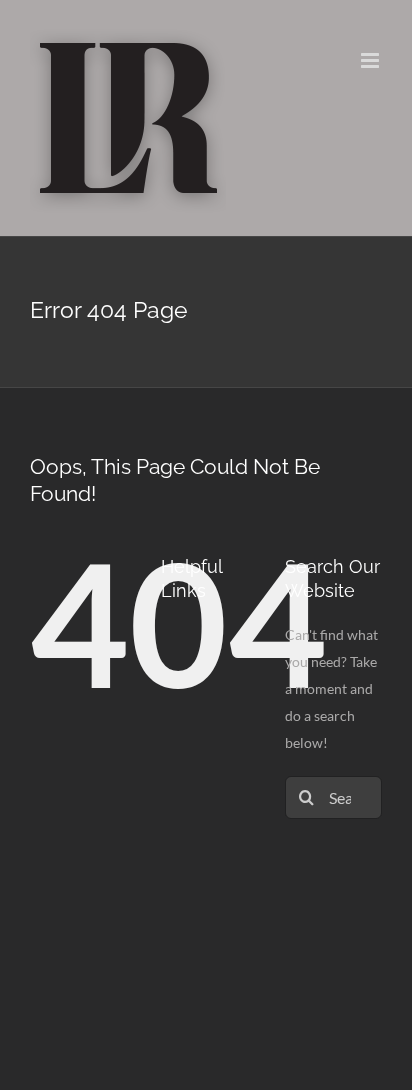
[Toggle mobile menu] (371, 60)
